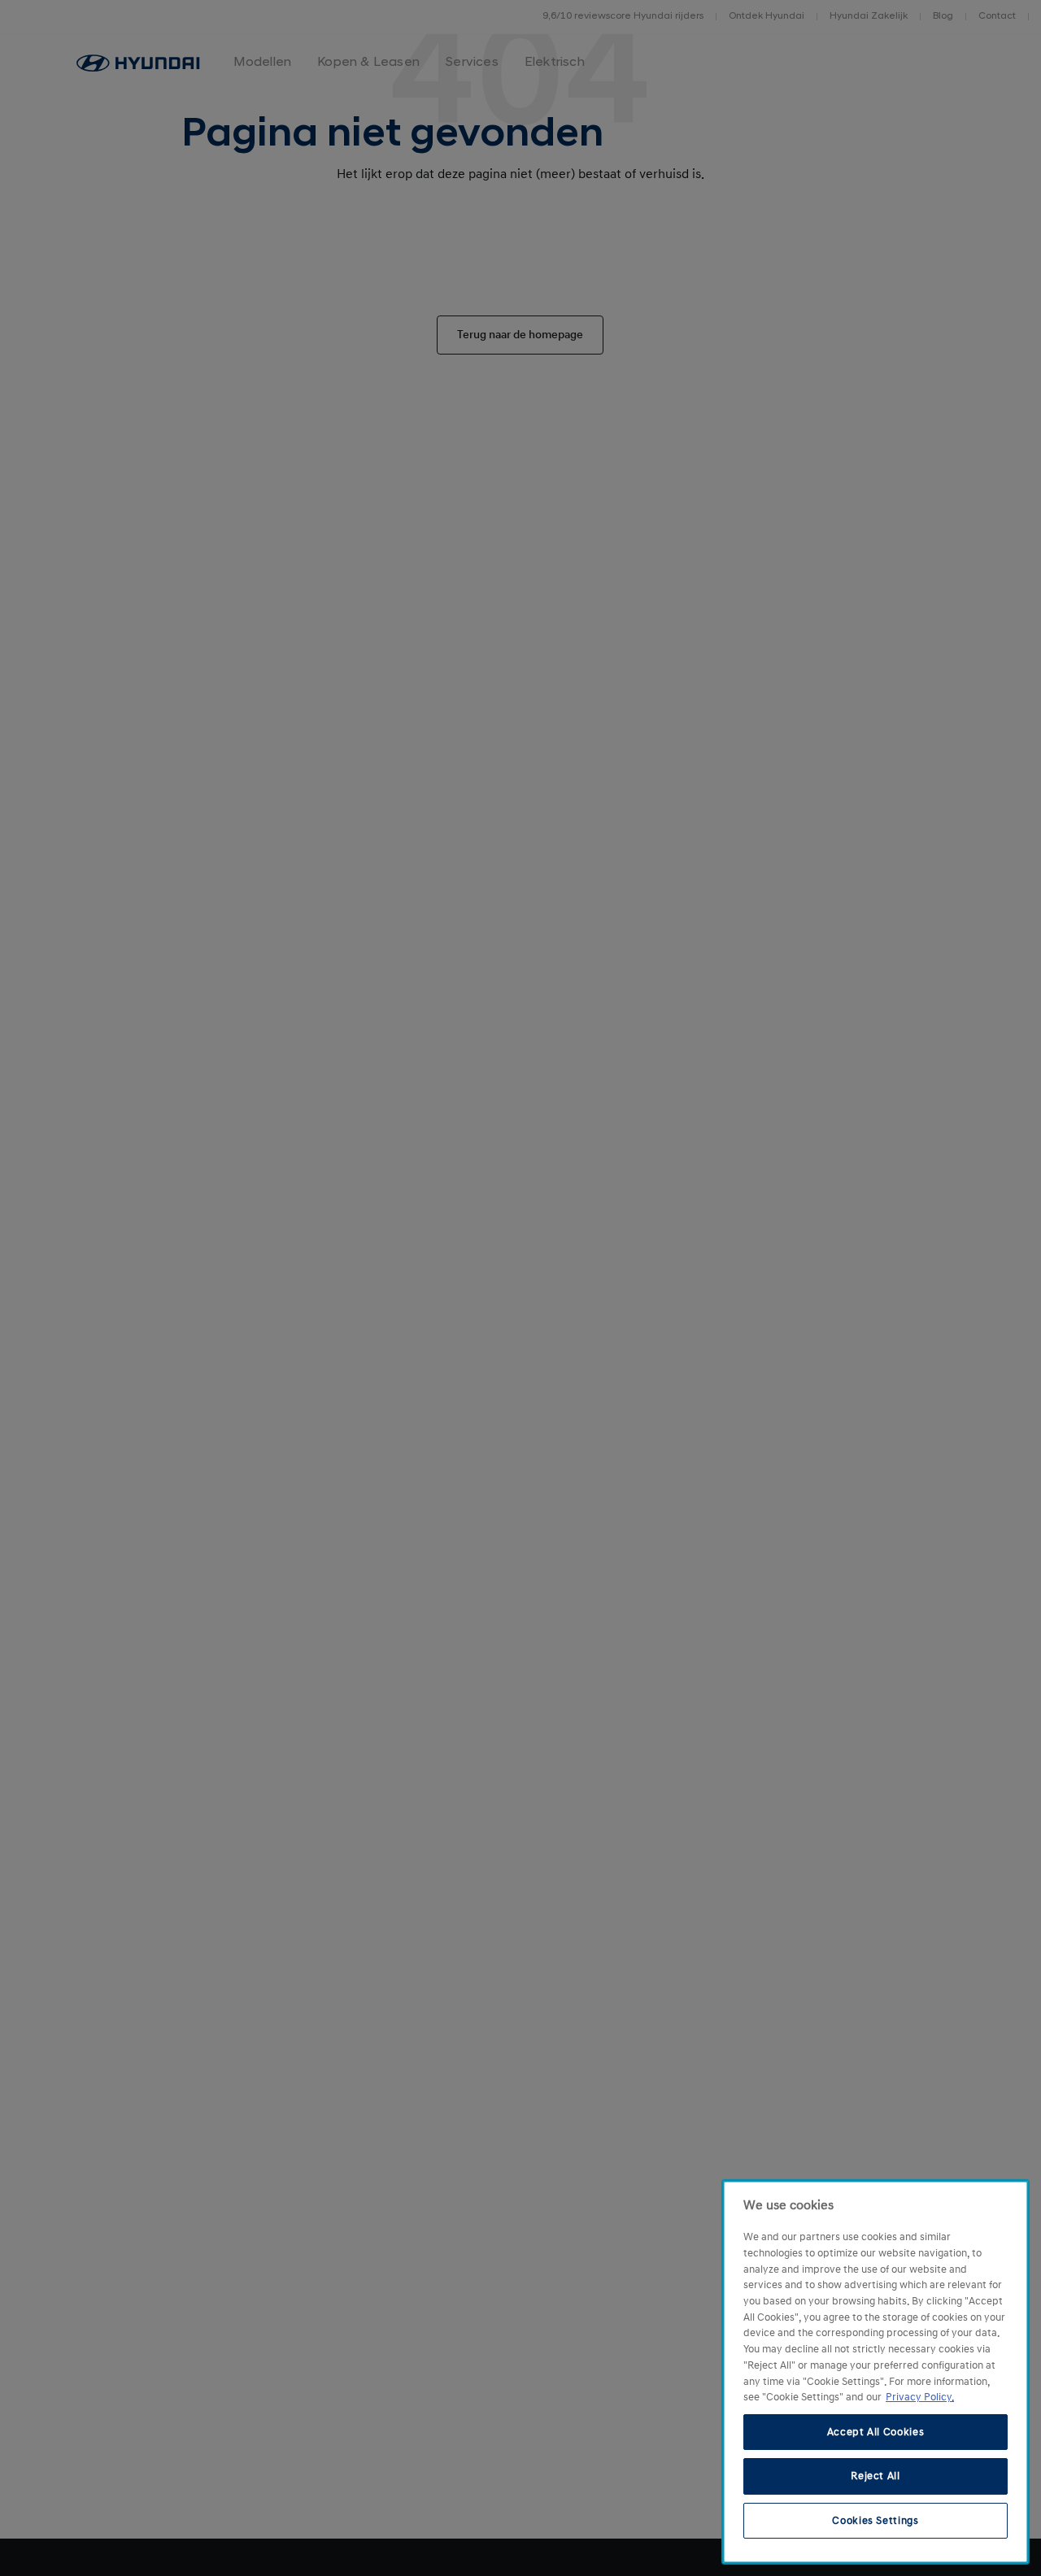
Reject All (875, 2476)
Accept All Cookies (876, 2432)
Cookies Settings (875, 2521)
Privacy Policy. (920, 2397)
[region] (875, 2372)
